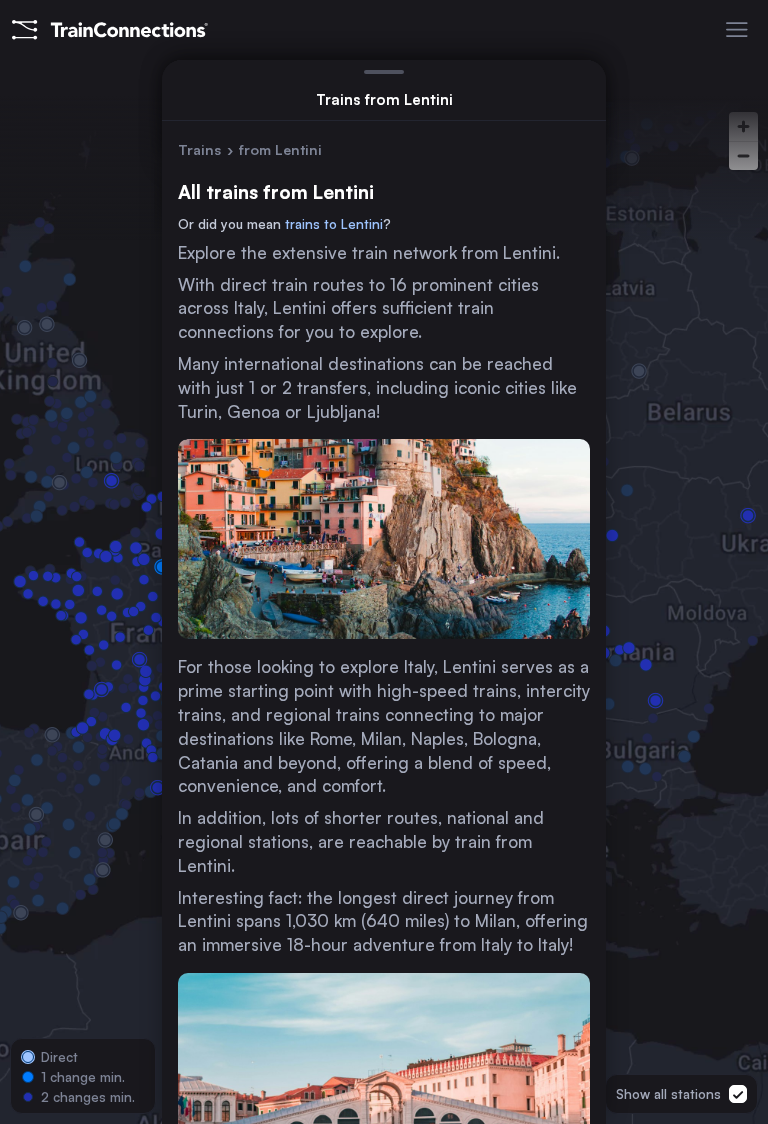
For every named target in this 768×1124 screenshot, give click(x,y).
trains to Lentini (334, 224)
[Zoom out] (743, 155)
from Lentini (280, 149)
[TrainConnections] (110, 30)
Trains (199, 149)
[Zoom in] (743, 126)
